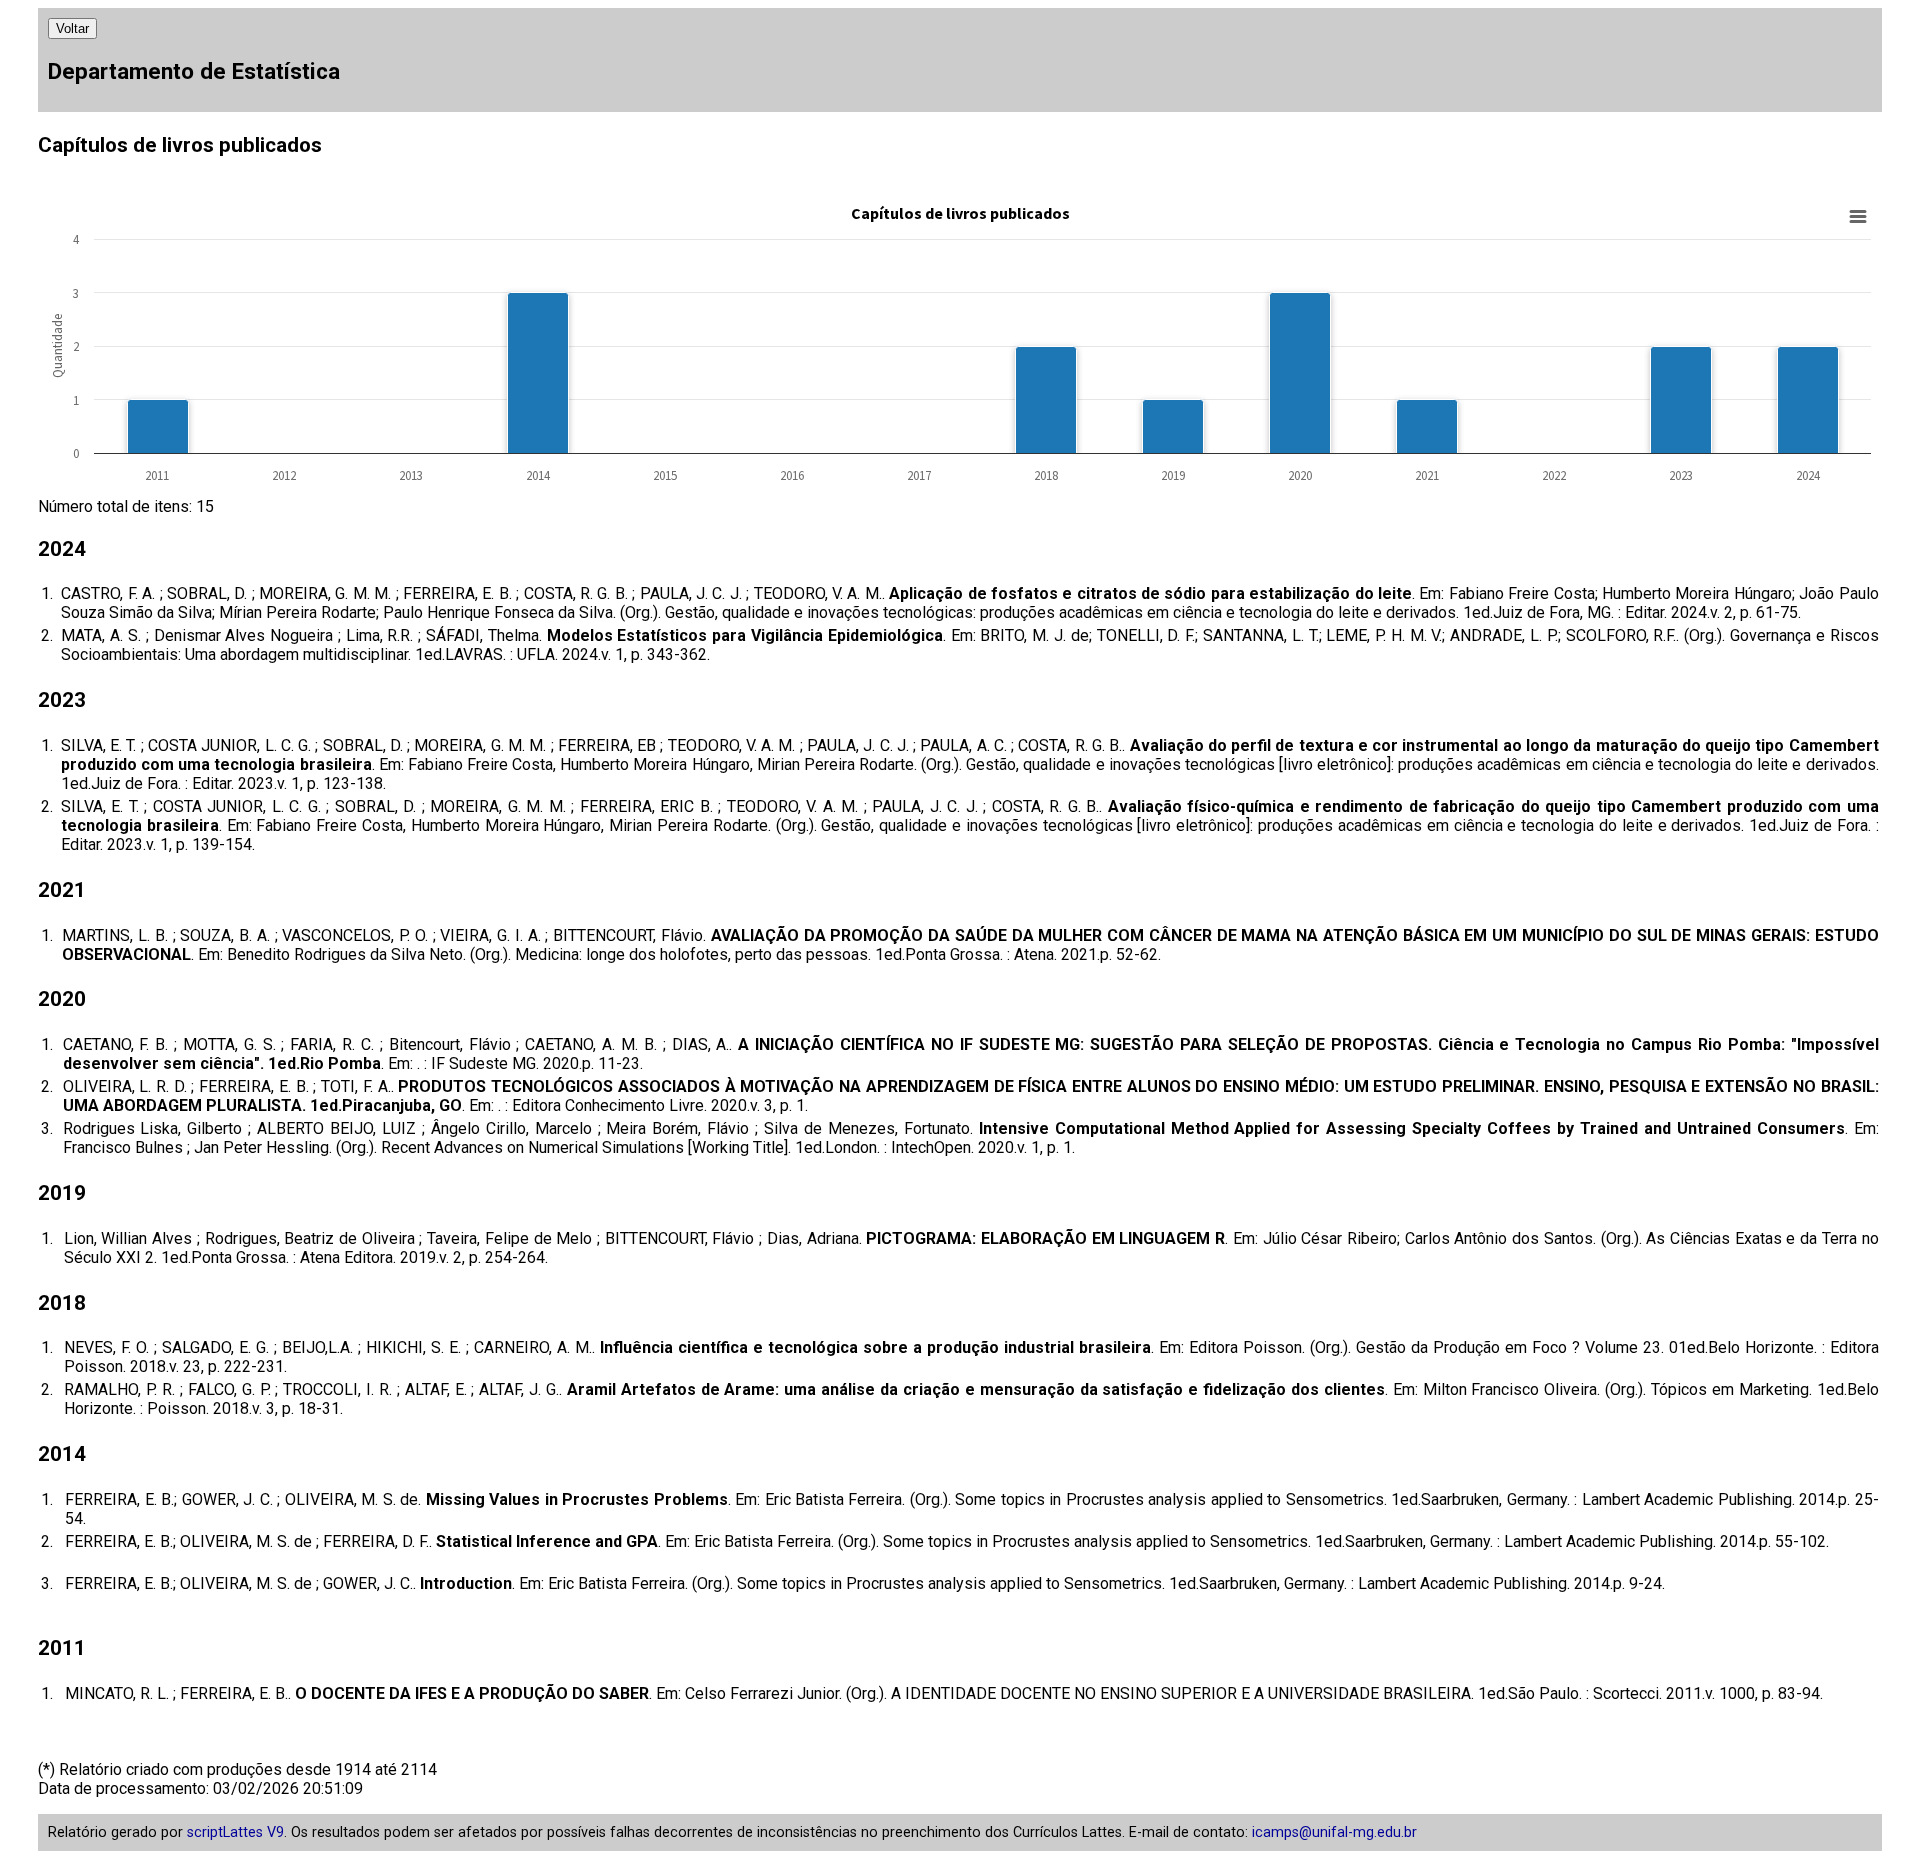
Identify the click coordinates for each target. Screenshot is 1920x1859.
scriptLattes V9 (235, 1832)
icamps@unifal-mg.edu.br (1334, 1832)
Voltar (72, 28)
